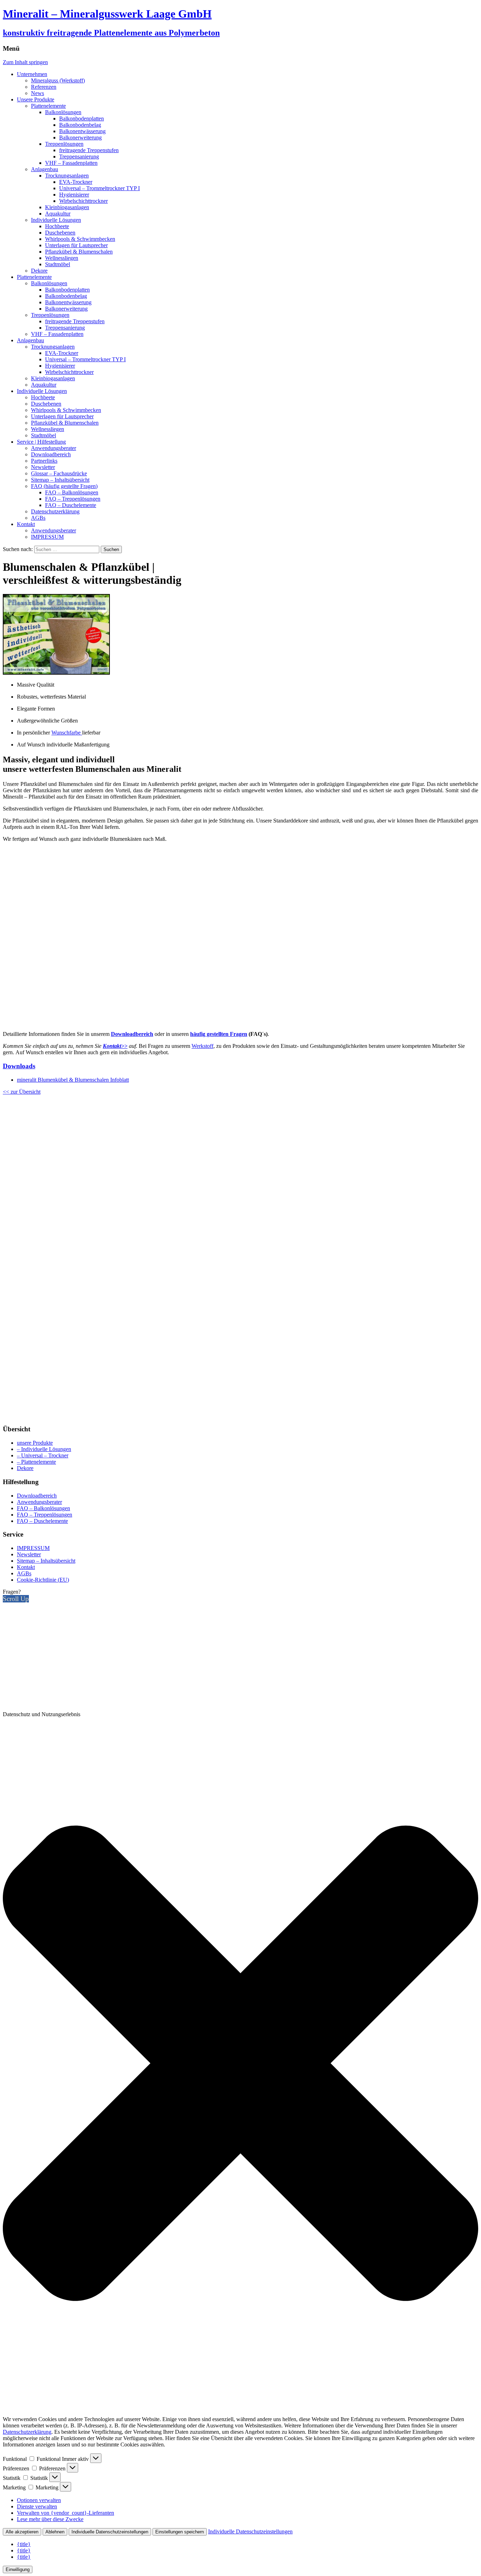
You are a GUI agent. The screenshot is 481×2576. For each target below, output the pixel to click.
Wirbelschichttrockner (83, 201)
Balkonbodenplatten (82, 118)
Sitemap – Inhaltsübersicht (60, 480)
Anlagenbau (45, 169)
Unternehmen (32, 74)
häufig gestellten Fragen (219, 1034)
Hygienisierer (74, 195)
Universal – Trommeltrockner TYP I (99, 188)
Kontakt (26, 524)
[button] (241, 2064)
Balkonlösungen (63, 112)
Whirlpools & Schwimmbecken (80, 239)
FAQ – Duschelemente (71, 505)
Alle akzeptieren (22, 2532)
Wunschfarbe (67, 733)
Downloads (19, 1066)
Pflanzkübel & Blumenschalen (79, 252)
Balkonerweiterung (80, 137)
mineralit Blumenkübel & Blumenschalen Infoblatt (73, 1080)
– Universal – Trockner (43, 1455)
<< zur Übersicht (22, 1092)
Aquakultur (58, 214)
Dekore (39, 271)
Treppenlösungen (64, 144)
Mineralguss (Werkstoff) (58, 80)
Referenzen (44, 87)
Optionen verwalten (39, 2500)
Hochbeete (57, 226)
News (38, 93)
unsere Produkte (35, 1443)
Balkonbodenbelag (80, 125)
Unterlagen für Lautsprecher (76, 245)
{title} (24, 2544)
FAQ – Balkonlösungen (72, 492)
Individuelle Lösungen (56, 220)
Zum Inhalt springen (25, 62)
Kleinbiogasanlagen (67, 207)
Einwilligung (18, 2569)
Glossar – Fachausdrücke (59, 473)
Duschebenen (60, 233)
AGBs (38, 518)
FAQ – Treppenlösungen (73, 499)
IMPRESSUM (47, 537)
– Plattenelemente (36, 1462)
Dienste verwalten (37, 2506)
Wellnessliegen (62, 258)
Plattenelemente (48, 106)
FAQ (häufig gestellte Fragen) (64, 486)
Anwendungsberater (54, 448)
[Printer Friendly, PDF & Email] (241, 1416)
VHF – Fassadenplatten (71, 163)
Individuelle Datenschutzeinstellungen (110, 2532)
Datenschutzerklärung (55, 511)
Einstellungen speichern (180, 2532)
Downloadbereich (51, 454)
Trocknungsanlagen (67, 176)
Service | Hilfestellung (41, 442)
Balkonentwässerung (82, 131)
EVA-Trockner (76, 182)
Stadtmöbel (58, 264)
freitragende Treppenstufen (89, 150)
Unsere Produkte (36, 99)
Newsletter (43, 467)
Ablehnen (55, 2532)
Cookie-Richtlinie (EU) (43, 1580)
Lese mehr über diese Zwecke (50, 2519)
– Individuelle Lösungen (44, 1449)
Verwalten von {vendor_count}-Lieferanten (65, 2513)
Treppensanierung (79, 157)
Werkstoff (202, 1046)
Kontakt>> (115, 1046)
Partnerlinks (44, 461)
